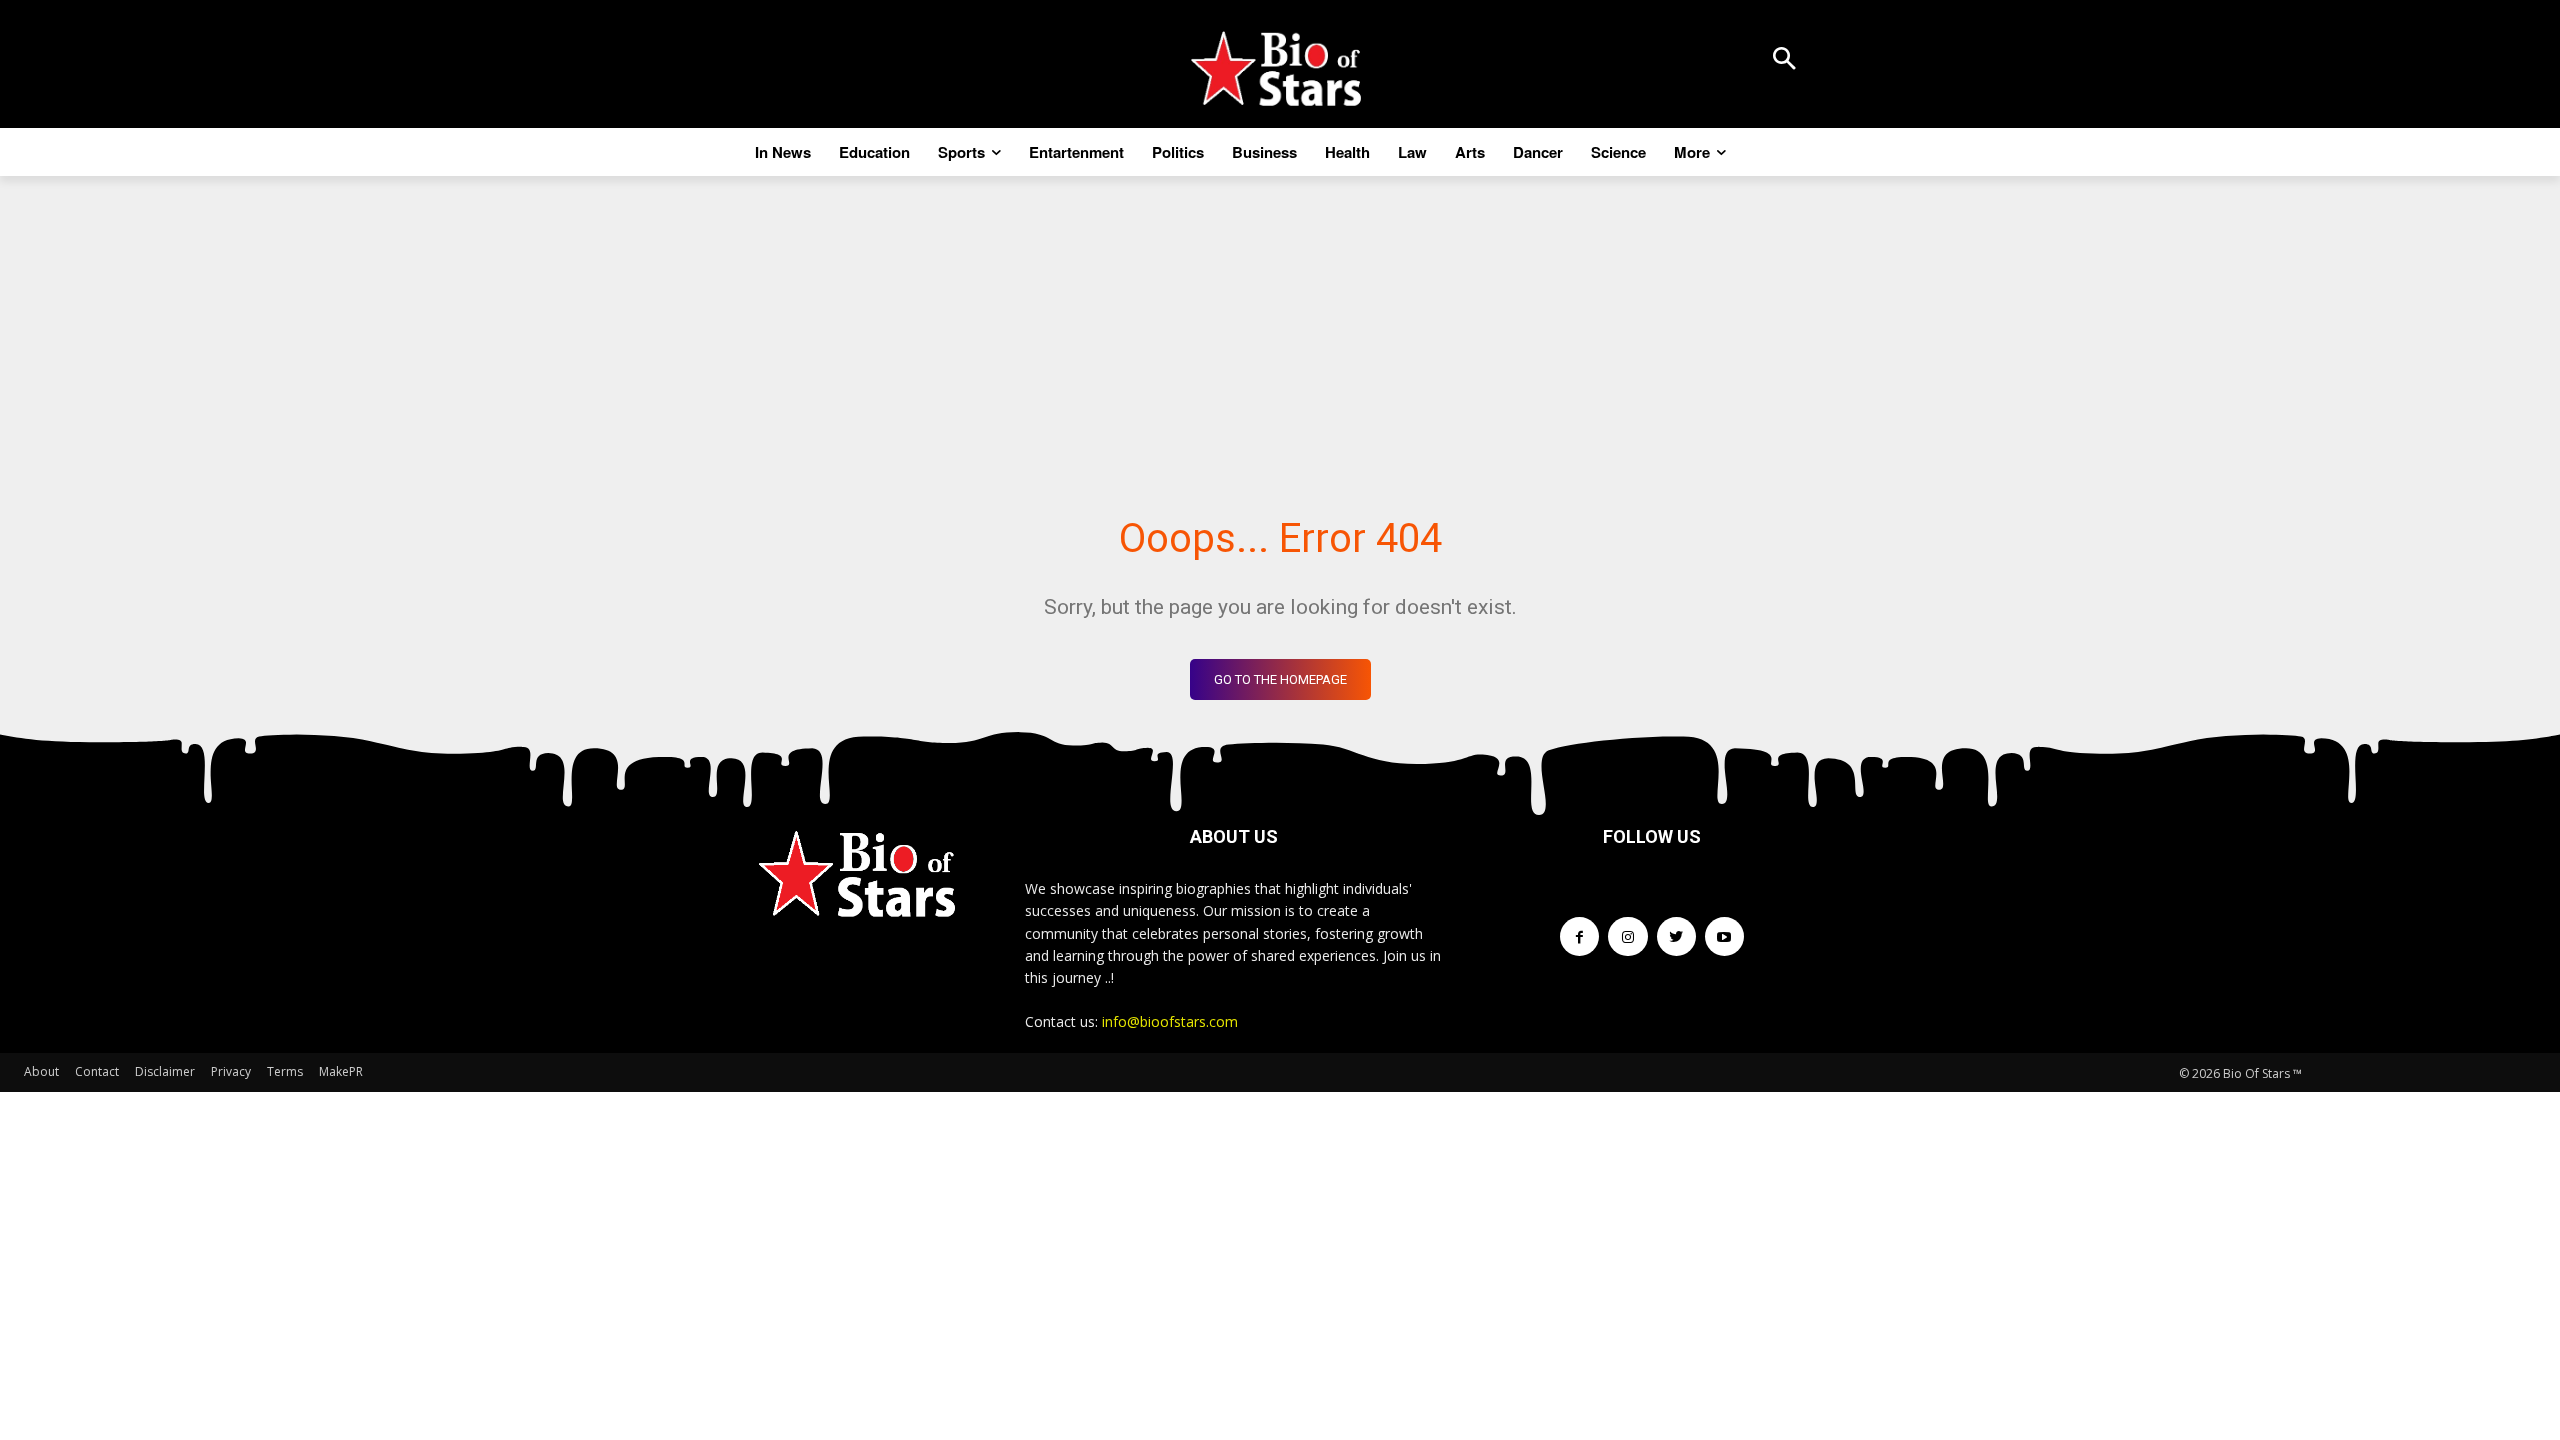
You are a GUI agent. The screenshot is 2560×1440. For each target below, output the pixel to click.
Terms (285, 1071)
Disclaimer (165, 1071)
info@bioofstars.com (1170, 1021)
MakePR (341, 1071)
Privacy (231, 1071)
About (41, 1071)
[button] (1784, 60)
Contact (97, 1071)
